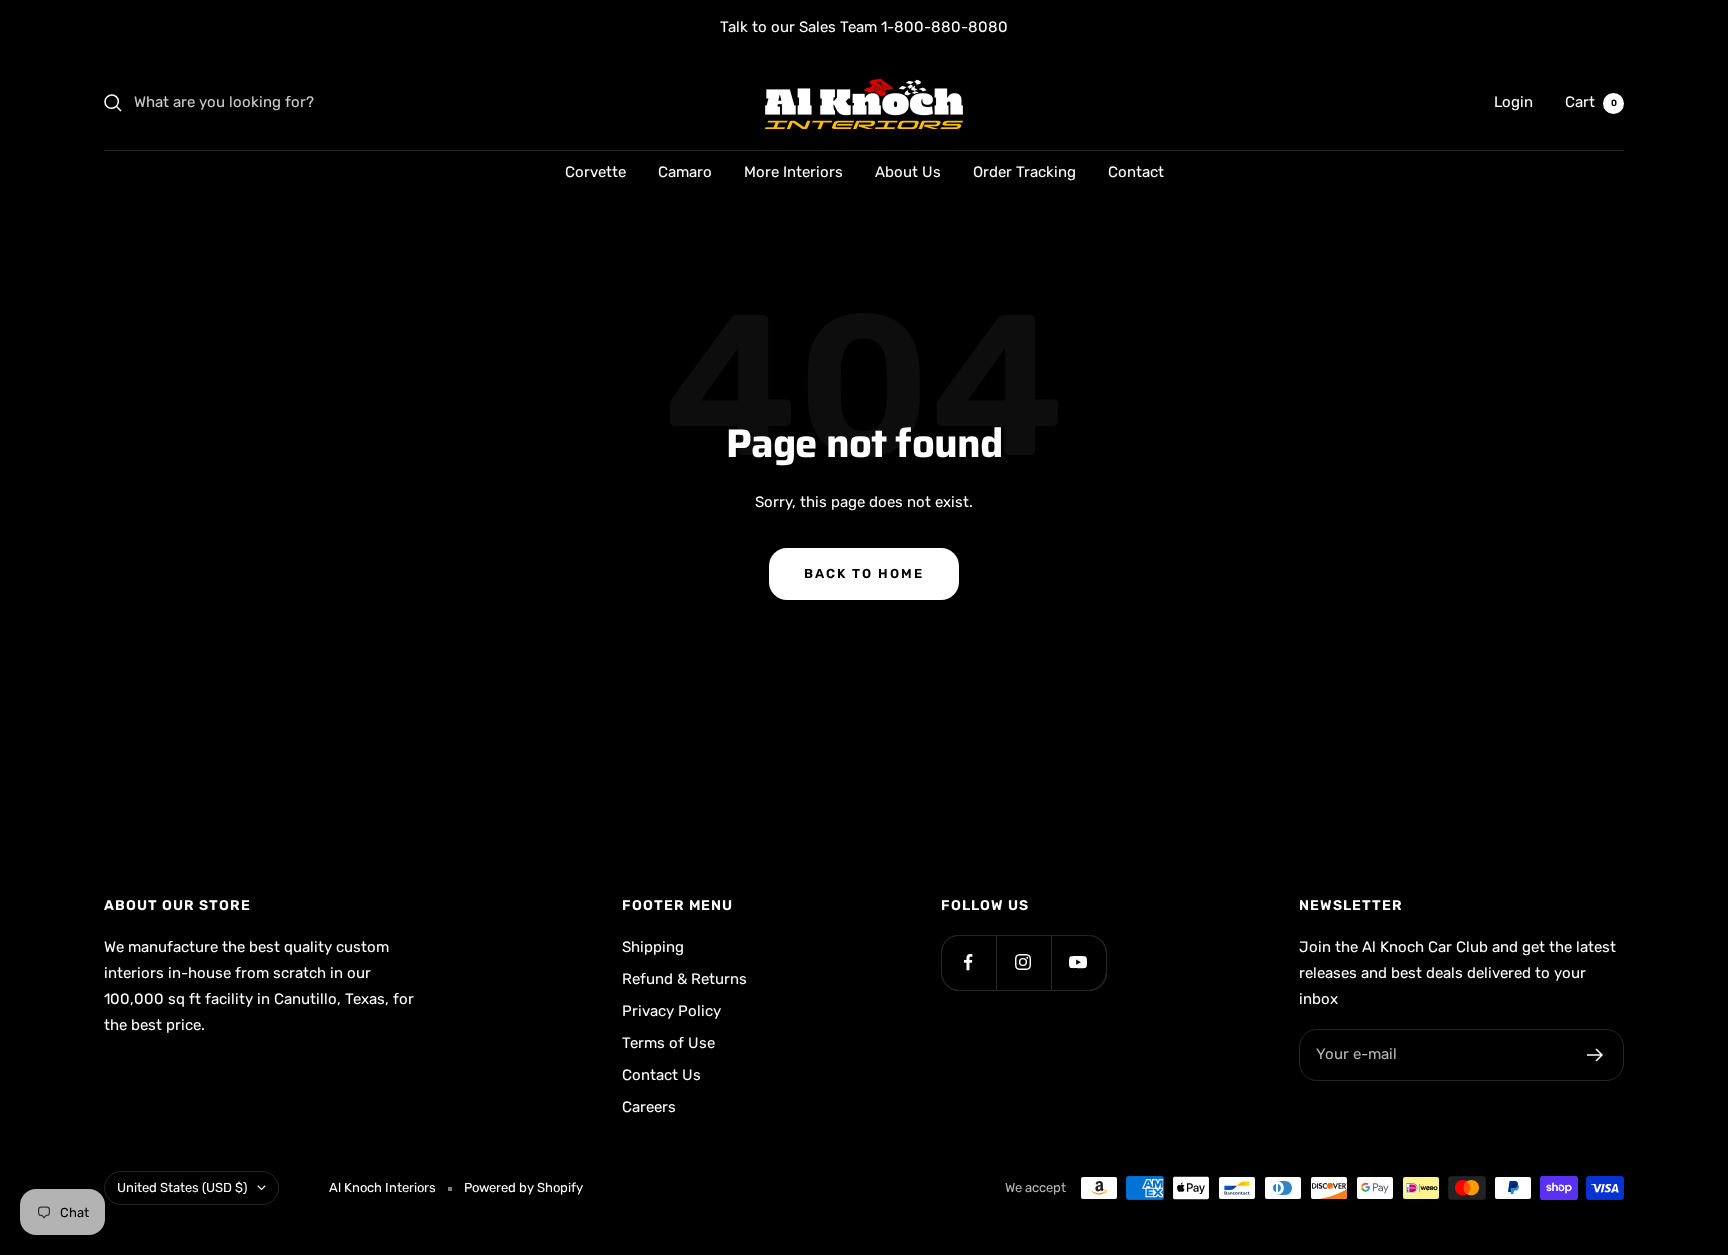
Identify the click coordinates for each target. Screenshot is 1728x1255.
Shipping (653, 947)
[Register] (1595, 1055)
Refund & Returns (684, 979)
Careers (649, 1107)
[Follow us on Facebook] (968, 962)
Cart (1591, 102)
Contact (1136, 172)
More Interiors (793, 172)
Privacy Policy (671, 1011)
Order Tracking (1024, 172)
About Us (908, 172)
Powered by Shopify (523, 1187)
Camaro (685, 172)
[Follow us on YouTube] (1078, 962)
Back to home (864, 573)
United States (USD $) (182, 1187)
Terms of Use (668, 1043)
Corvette (595, 172)
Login (1513, 102)
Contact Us (661, 1075)
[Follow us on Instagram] (1023, 962)
